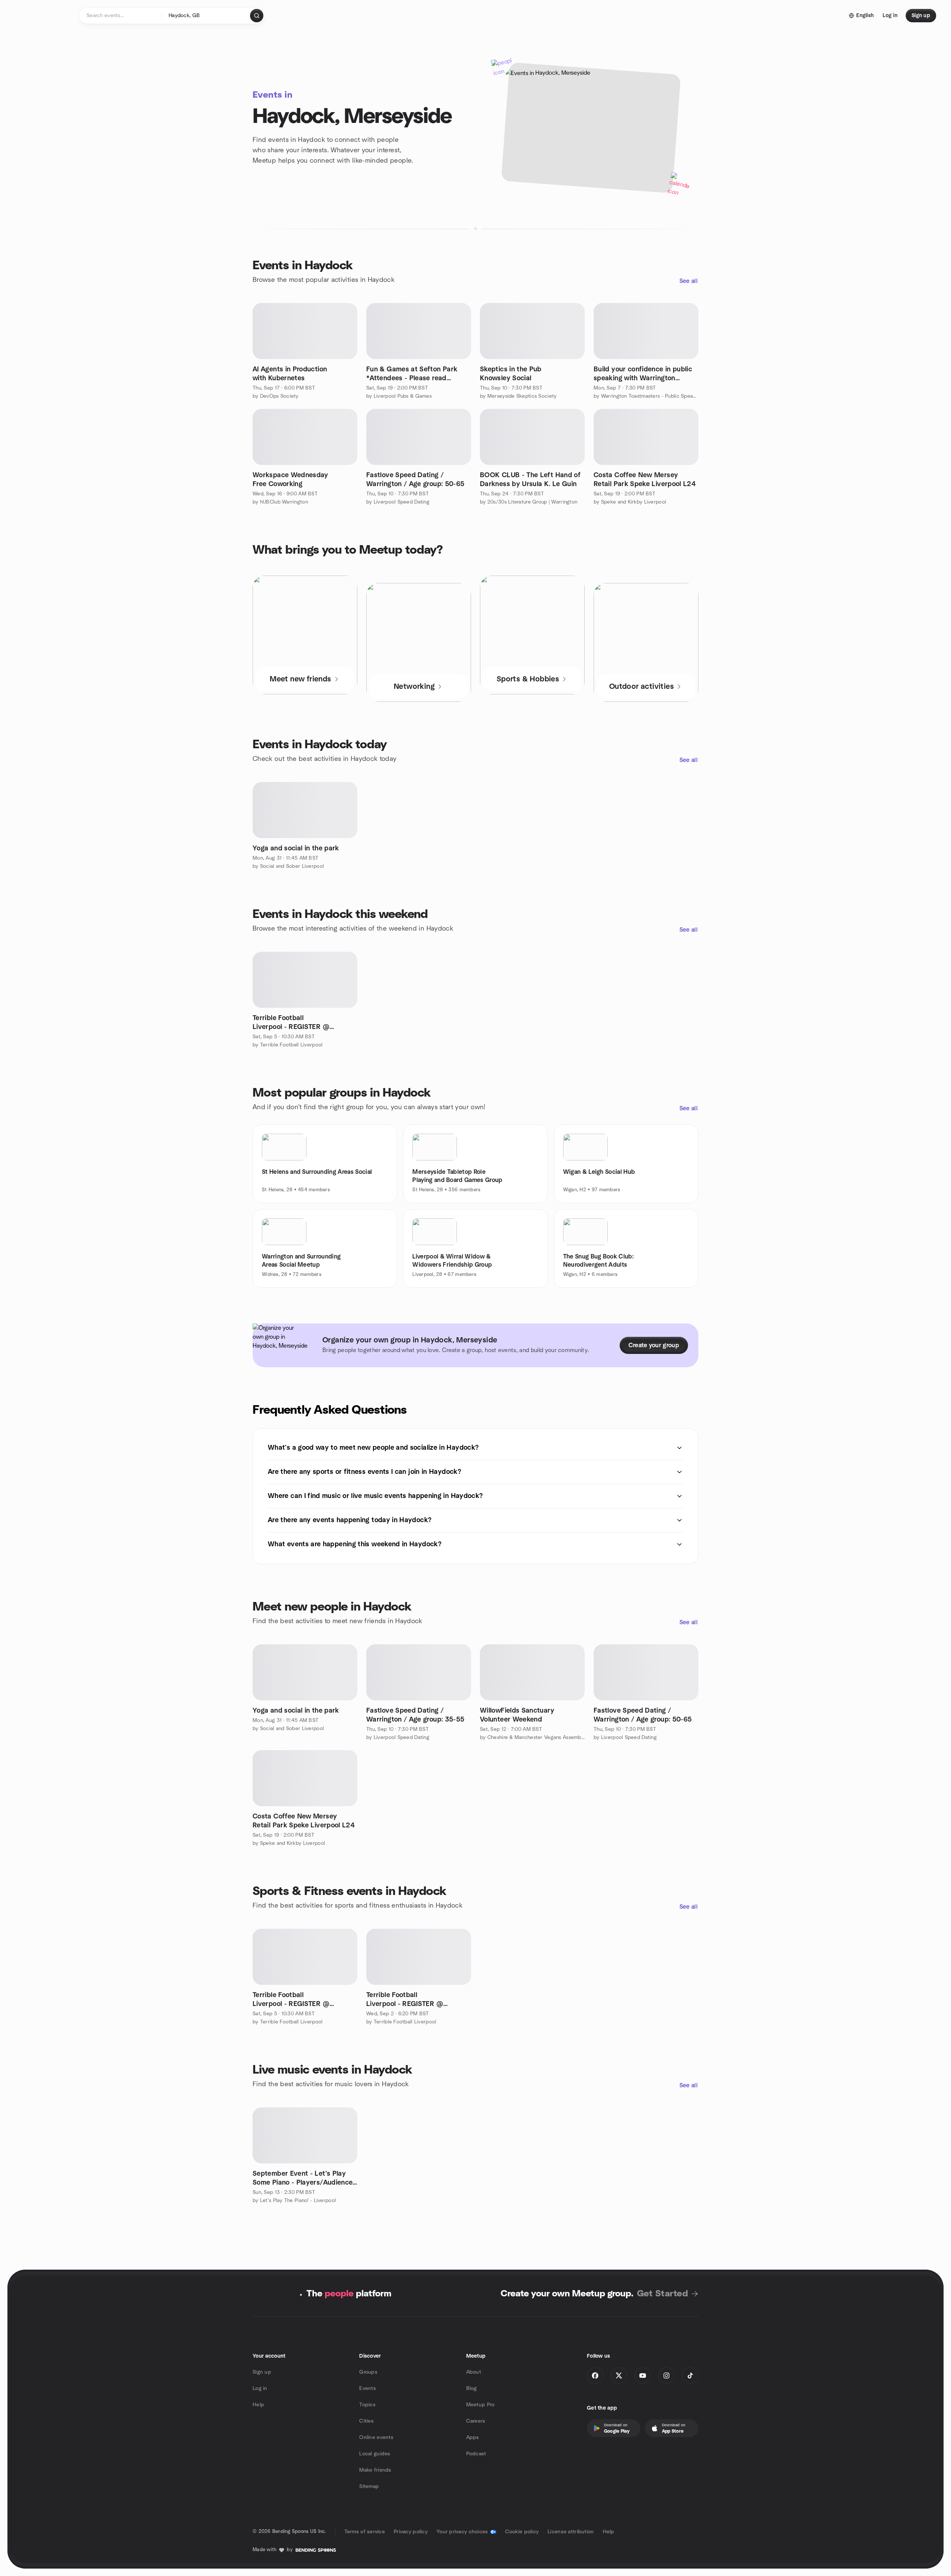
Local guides (375, 2454)
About (474, 2372)
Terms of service (365, 2532)
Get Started (663, 2294)
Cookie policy (522, 2532)
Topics (367, 2405)
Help (258, 2405)
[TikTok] (690, 2375)
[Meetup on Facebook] (595, 2375)
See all (689, 281)
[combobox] (206, 16)
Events (368, 2388)
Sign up (262, 2372)
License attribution (571, 2532)
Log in (260, 2388)
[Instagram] (666, 2375)
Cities (366, 2421)
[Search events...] (257, 16)
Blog (472, 2388)
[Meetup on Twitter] (619, 2375)
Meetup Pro (481, 2405)
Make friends (375, 2470)
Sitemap (369, 2487)
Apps (473, 2437)
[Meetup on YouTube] (643, 2375)
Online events (376, 2437)
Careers (476, 2421)
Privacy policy (411, 2532)
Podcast (476, 2454)
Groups (368, 2372)
